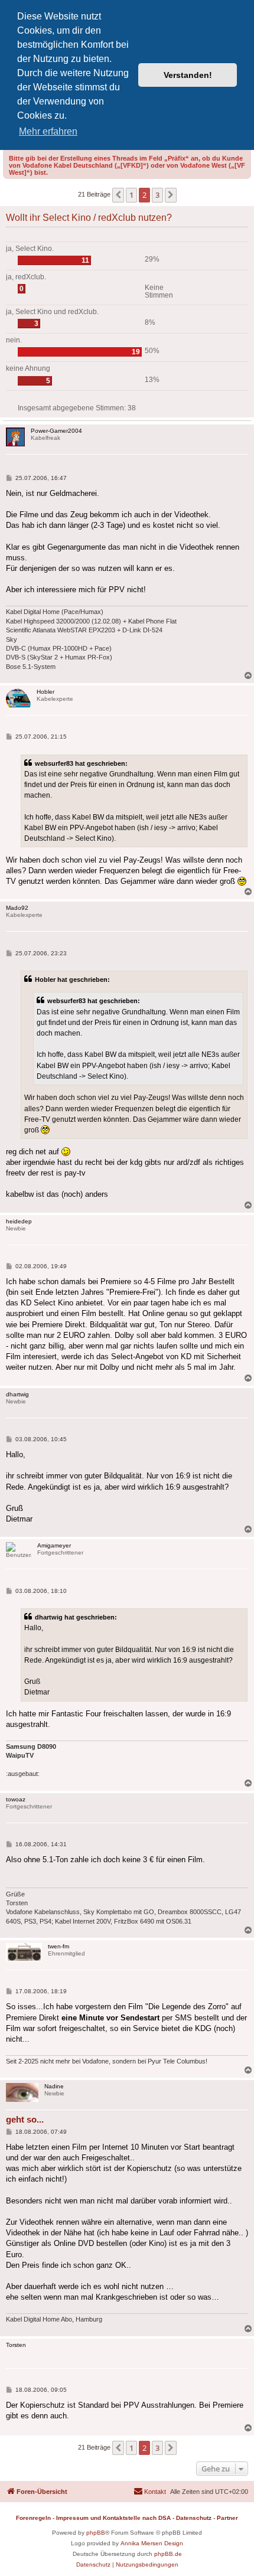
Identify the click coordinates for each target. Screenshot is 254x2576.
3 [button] (157, 195)
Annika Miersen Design (152, 2543)
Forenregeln (33, 2518)
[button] (118, 195)
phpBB (96, 2533)
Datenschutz (194, 2518)
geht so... (25, 2119)
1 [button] (131, 195)
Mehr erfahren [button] (48, 131)
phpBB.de (168, 2554)
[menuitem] (150, 2492)
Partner (227, 2518)
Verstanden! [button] (188, 75)
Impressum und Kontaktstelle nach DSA (113, 2518)
